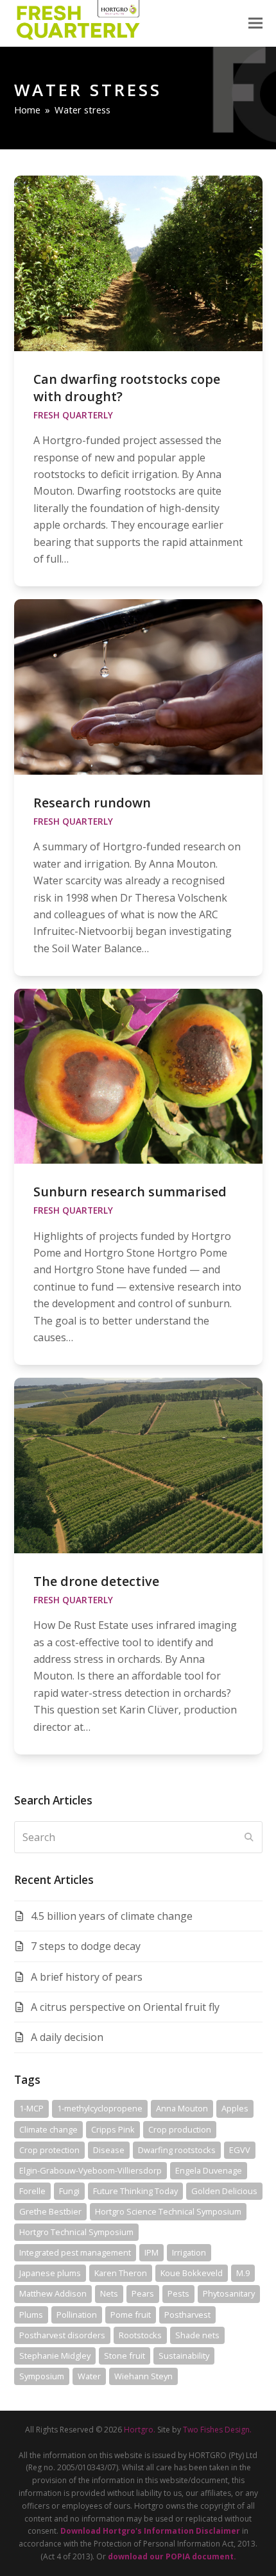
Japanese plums (50, 2273)
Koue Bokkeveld (192, 2273)
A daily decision (67, 2037)
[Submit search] (249, 1837)
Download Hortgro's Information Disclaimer (150, 2531)
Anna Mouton (182, 2108)
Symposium (42, 2376)
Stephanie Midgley (55, 2356)
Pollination (77, 2315)
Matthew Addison (53, 2293)
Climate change (48, 2129)
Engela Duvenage (209, 2170)
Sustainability (184, 2356)
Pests (178, 2293)
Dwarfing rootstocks (177, 2150)
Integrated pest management (75, 2252)
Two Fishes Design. (217, 2430)
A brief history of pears (87, 1977)
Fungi (69, 2191)
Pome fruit (131, 2315)
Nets (109, 2293)
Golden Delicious (224, 2191)
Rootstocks (140, 2335)
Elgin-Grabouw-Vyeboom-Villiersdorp (91, 2170)
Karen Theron (121, 2273)
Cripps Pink (113, 2129)
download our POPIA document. (172, 2556)
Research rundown (92, 803)
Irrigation (189, 2252)
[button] (255, 23)
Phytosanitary (229, 2293)
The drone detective (96, 1581)
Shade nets (197, 2335)
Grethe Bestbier (50, 2211)
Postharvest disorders (62, 2335)
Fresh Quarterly (73, 415)
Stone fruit (125, 2356)
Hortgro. (140, 2430)
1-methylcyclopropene (100, 2108)
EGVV (240, 2150)
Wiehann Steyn (143, 2376)
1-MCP (31, 2108)
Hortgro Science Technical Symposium (168, 2211)
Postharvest (187, 2315)
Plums (31, 2315)
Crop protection (49, 2150)
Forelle (32, 2191)
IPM (151, 2252)
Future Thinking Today (135, 2191)
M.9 (243, 2273)
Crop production (180, 2129)
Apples (235, 2108)
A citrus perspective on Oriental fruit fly (125, 2007)
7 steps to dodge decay (86, 1946)
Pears (143, 2293)
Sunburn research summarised (130, 1192)
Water (89, 2376)
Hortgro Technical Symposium (76, 2232)
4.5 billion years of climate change (112, 1916)
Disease (109, 2150)
